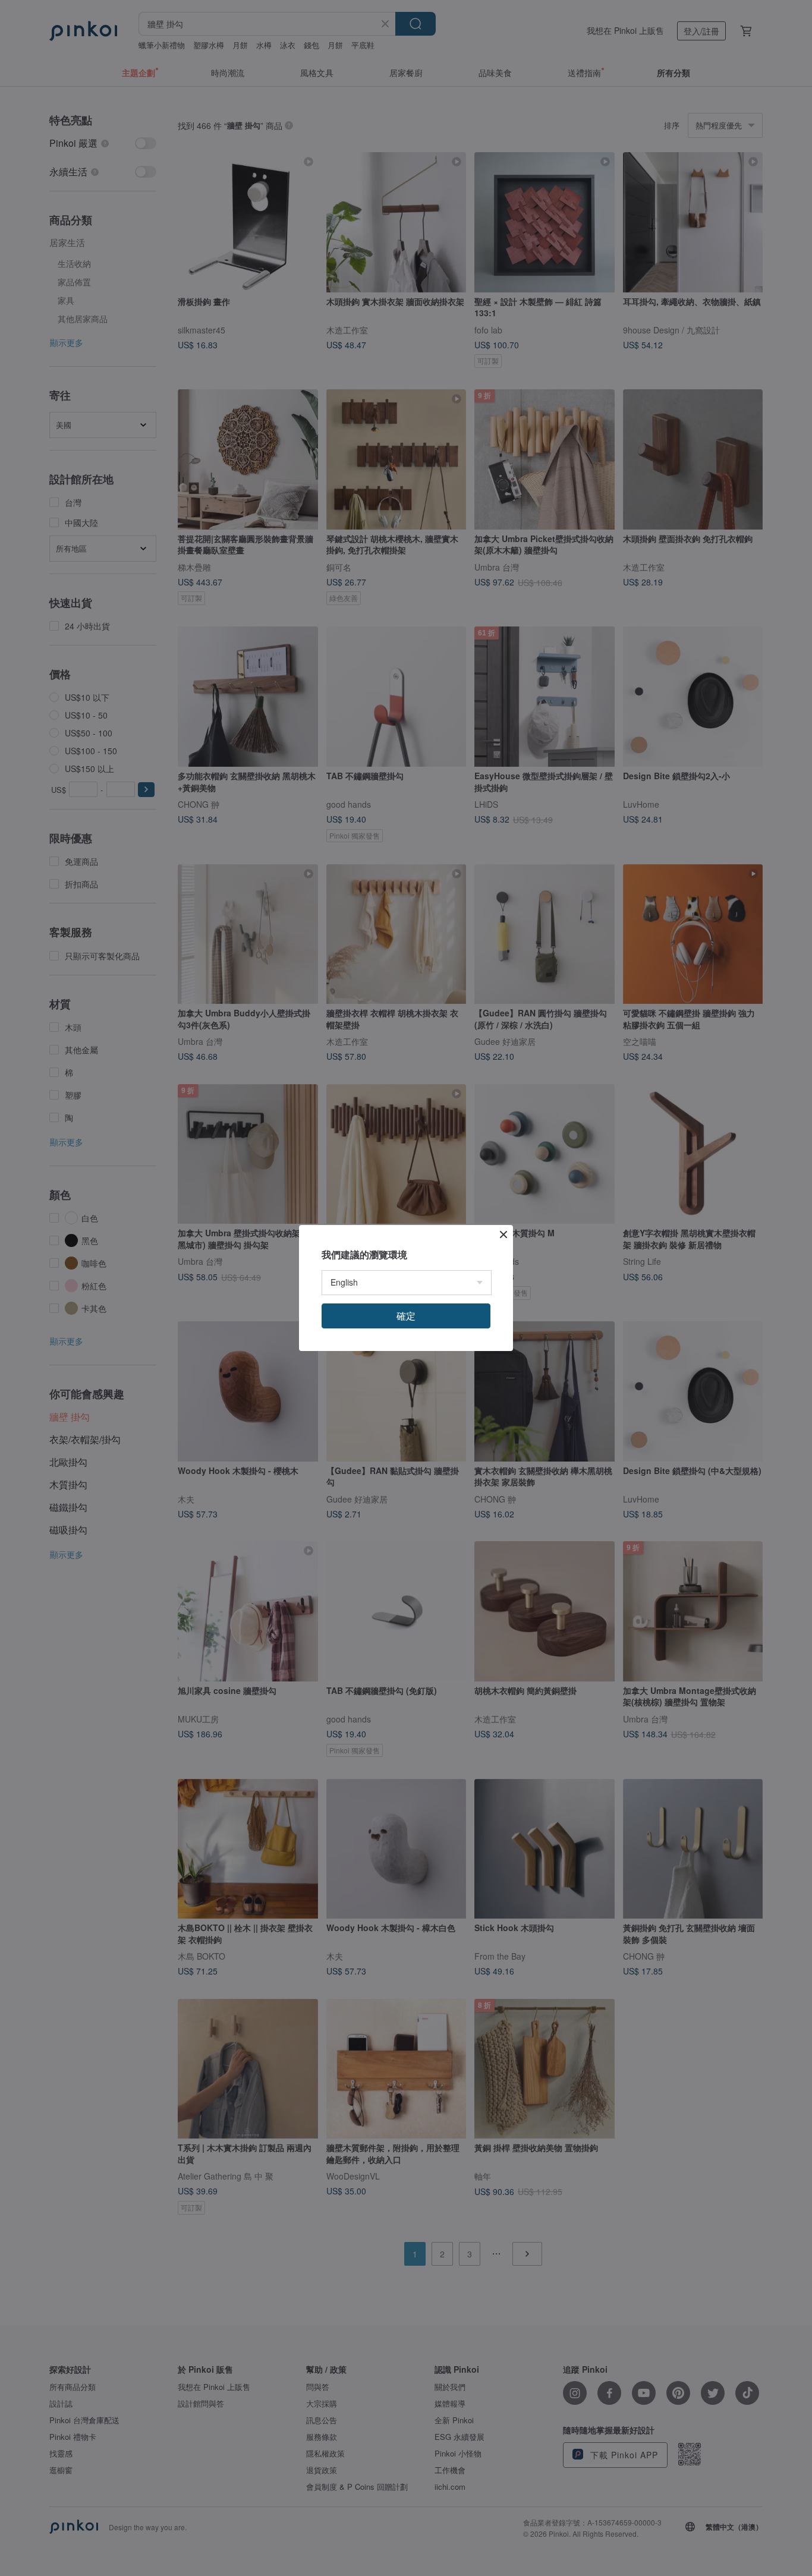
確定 (406, 1316)
